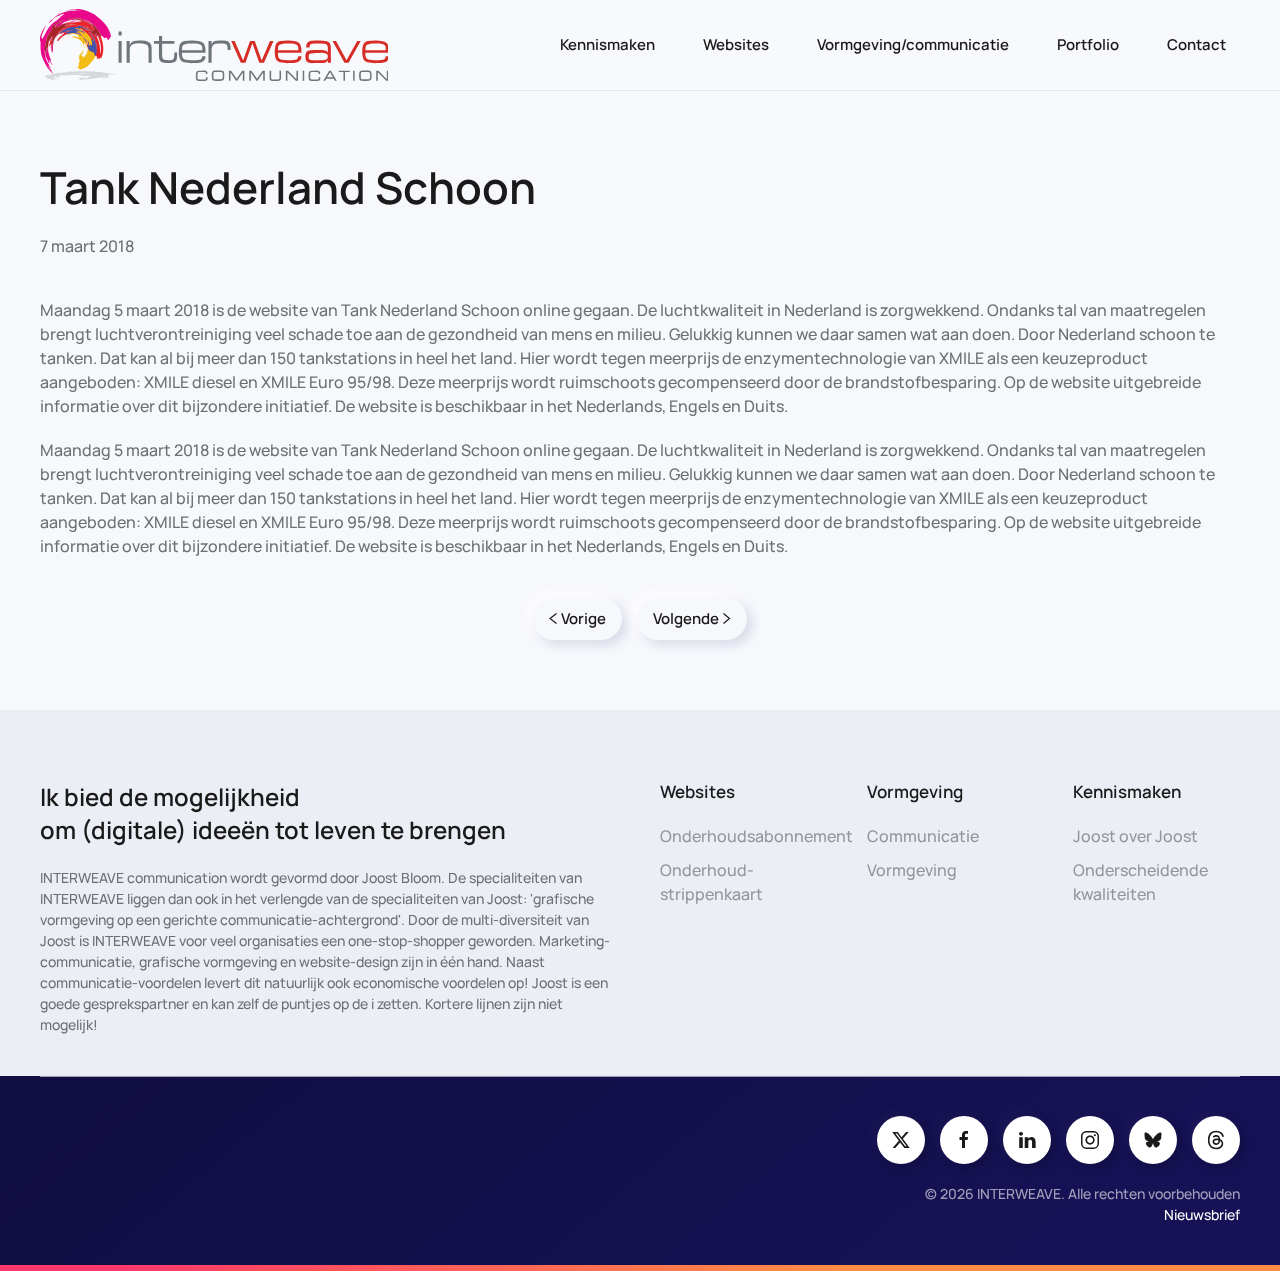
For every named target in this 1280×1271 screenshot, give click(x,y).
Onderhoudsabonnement (756, 836)
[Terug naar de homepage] (214, 45)
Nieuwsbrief (1202, 1214)
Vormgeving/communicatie (913, 44)
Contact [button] (1196, 44)
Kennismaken (607, 44)
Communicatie (923, 836)
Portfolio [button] (1088, 44)
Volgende (686, 618)
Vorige (583, 618)
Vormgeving (912, 870)
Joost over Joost (1135, 836)
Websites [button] (736, 44)
